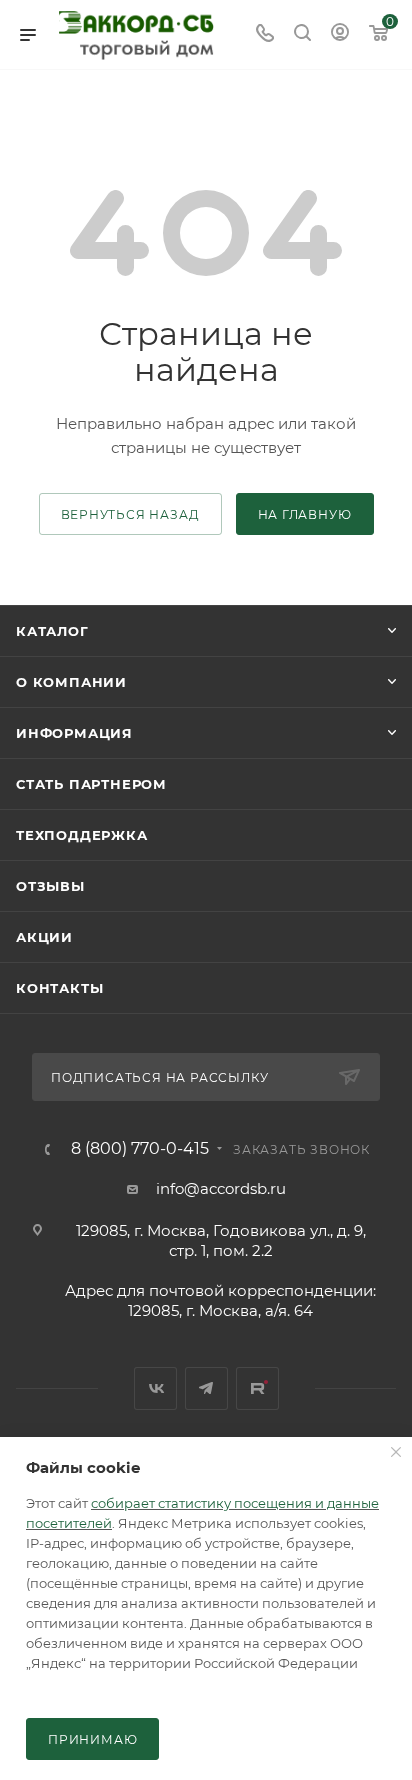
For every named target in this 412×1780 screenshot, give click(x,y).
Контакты (59, 988)
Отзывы (50, 886)
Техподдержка (82, 835)
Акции (44, 937)
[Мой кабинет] (340, 34)
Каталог (52, 631)
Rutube (257, 1388)
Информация (74, 733)
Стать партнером (91, 784)
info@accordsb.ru (221, 1188)
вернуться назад (130, 514)
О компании (71, 682)
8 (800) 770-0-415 (140, 1149)
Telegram (206, 1388)
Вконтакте (155, 1388)
